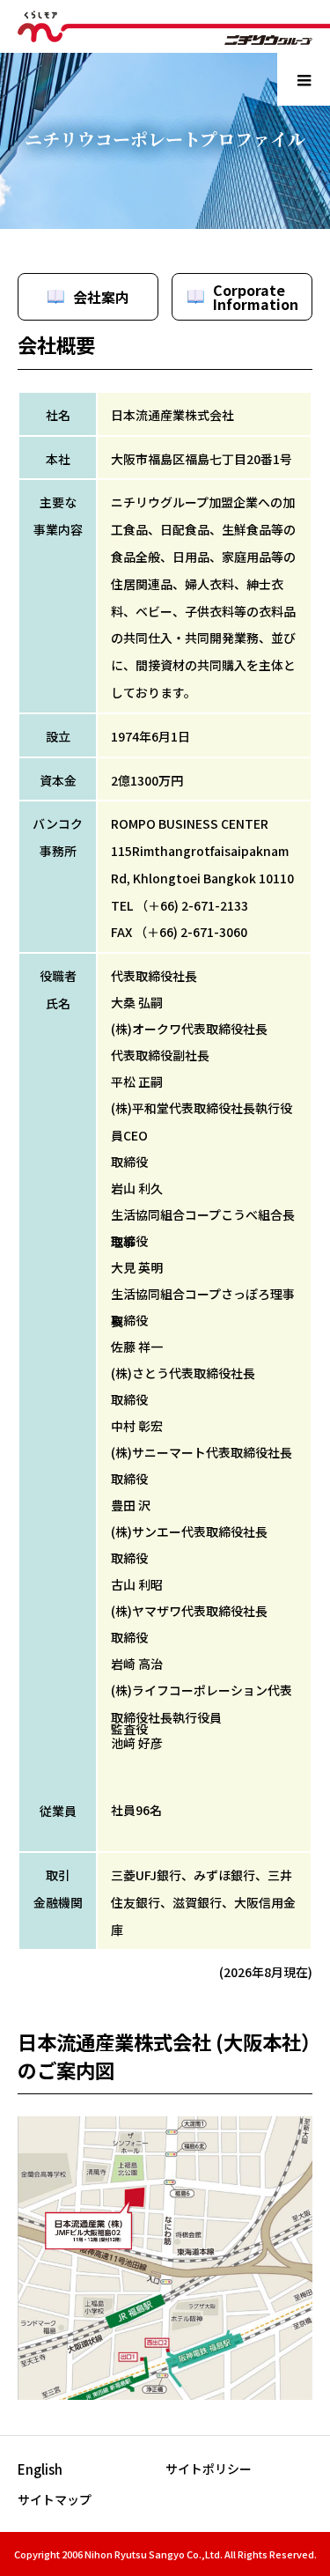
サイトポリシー (209, 2469)
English (40, 2469)
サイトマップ (55, 2499)
